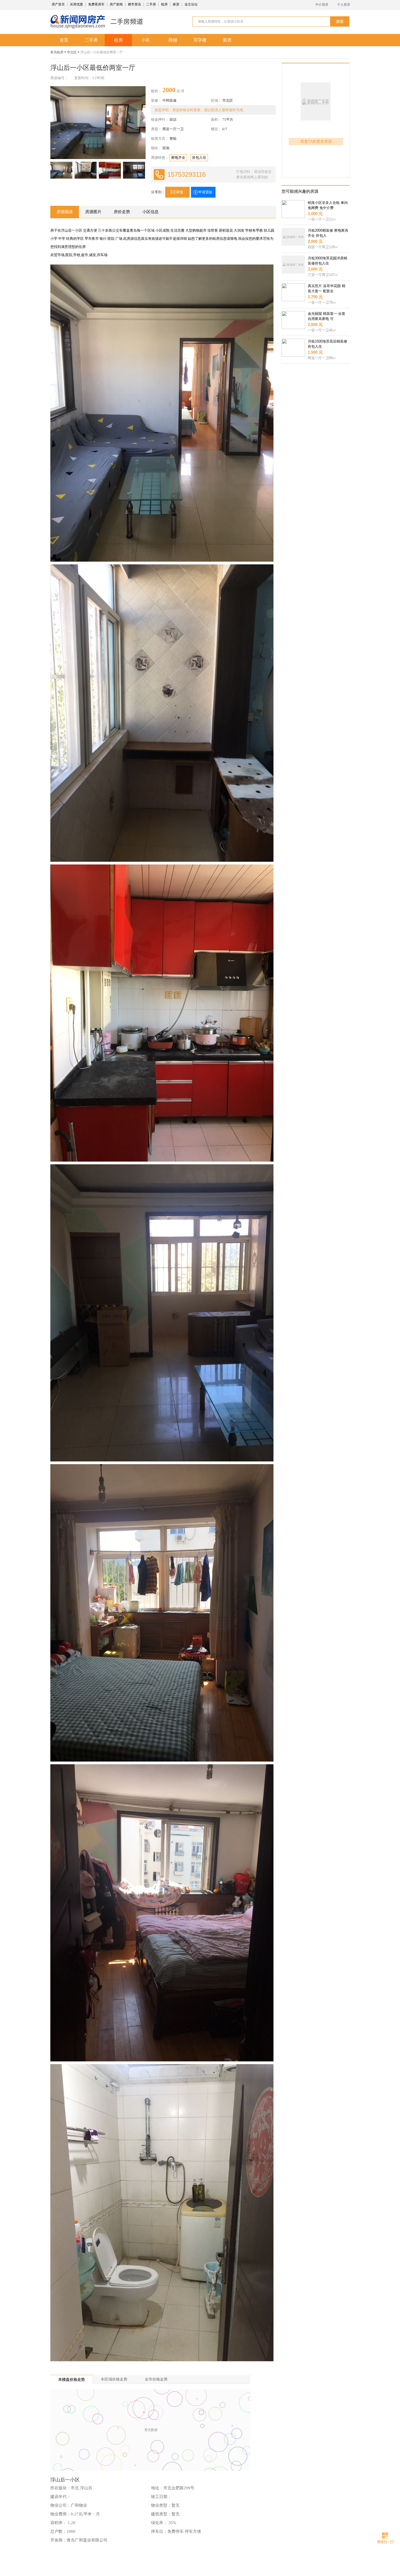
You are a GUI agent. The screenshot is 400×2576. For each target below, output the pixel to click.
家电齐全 (178, 158)
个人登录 (344, 5)
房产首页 (58, 4)
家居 (176, 4)
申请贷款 (205, 192)
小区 (146, 40)
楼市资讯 (134, 4)
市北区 (72, 52)
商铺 (173, 40)
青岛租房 (57, 52)
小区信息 (150, 212)
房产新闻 (116, 4)
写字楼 (200, 40)
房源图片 (93, 212)
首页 (64, 40)
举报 (180, 192)
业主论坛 (191, 4)
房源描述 (65, 212)
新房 (227, 40)
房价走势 (122, 212)
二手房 (151, 4)
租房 (164, 4)
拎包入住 (199, 158)
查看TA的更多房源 (316, 141)
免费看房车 (96, 4)
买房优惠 (76, 4)
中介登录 (322, 5)
